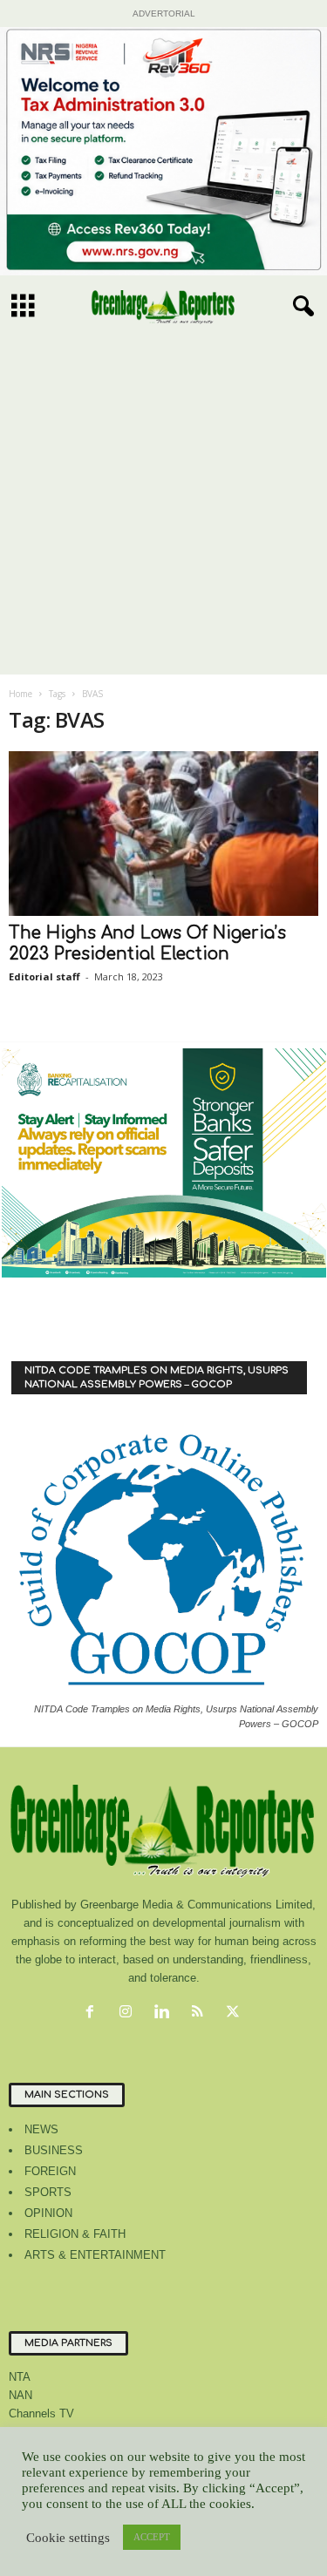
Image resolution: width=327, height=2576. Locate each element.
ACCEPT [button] (152, 2537)
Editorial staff (44, 976)
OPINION (48, 2213)
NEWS (41, 2129)
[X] (235, 2013)
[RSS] (201, 2013)
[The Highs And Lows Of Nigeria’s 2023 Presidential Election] (163, 834)
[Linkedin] (165, 2013)
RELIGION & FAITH (75, 2234)
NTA (20, 2377)
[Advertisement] (163, 502)
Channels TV (41, 2413)
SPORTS (48, 2192)
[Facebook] (94, 2013)
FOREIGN (50, 2171)
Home (20, 694)
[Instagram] (129, 2013)
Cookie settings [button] (68, 2538)
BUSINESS (54, 2150)
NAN (20, 2395)
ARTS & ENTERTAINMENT (95, 2255)
